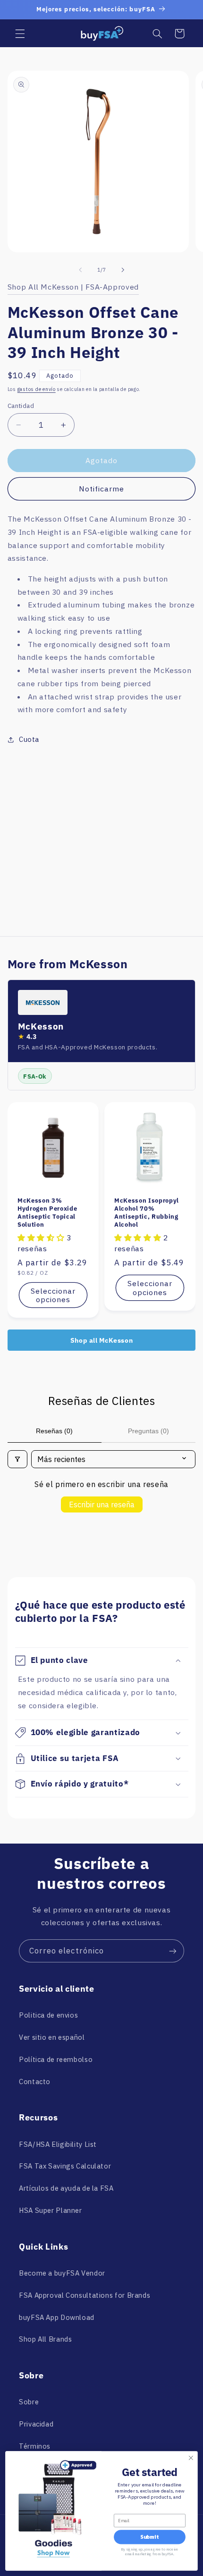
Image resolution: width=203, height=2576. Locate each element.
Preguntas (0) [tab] (148, 1431)
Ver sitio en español (52, 2037)
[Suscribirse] (173, 1951)
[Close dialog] (191, 2458)
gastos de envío (37, 389)
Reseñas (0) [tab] (54, 1431)
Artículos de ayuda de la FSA (66, 2188)
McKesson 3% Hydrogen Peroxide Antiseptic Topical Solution (47, 1213)
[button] (20, 33)
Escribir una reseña (102, 1504)
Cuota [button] (29, 739)
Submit (149, 2537)
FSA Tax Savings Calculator (65, 2166)
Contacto (35, 2082)
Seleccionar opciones (53, 1295)
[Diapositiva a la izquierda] (80, 270)
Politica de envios (48, 2015)
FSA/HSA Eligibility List (58, 2144)
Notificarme (102, 489)
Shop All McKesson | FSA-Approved (73, 287)
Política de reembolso (56, 2059)
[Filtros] (17, 1459)
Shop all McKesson (102, 1340)
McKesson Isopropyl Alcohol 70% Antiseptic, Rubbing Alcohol (147, 1213)
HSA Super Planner (51, 2210)
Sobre (29, 2402)
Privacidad (36, 2424)
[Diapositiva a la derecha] (123, 270)
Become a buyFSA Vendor (62, 2273)
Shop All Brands (45, 2339)
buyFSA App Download (57, 2317)
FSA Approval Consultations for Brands (85, 2295)
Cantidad (21, 406)
